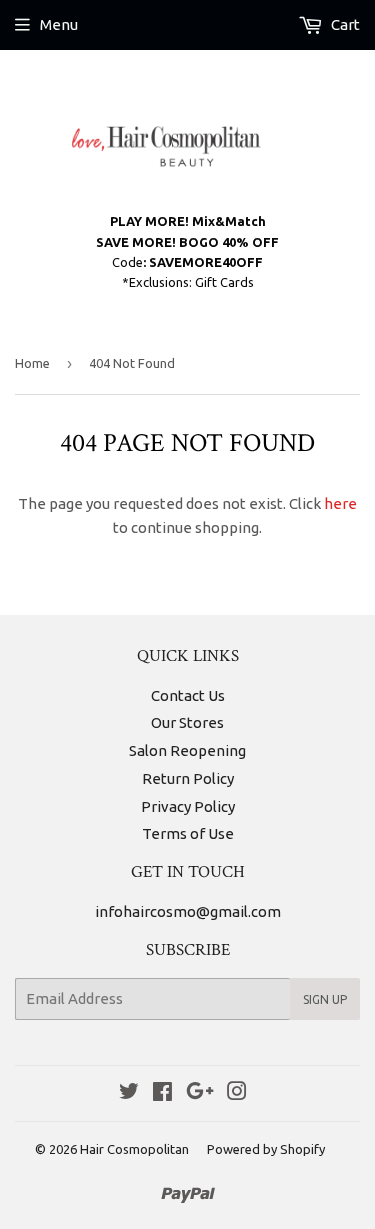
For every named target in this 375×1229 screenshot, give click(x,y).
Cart (344, 24)
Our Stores (187, 722)
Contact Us (188, 695)
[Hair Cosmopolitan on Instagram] (237, 1093)
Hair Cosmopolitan (134, 1149)
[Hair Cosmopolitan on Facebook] (162, 1093)
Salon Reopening (187, 750)
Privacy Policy (188, 806)
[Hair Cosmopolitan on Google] (200, 1093)
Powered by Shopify (266, 1149)
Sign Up (325, 999)
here (340, 503)
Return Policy (188, 778)
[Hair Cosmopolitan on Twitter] (129, 1093)
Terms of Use (188, 833)
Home (32, 363)
